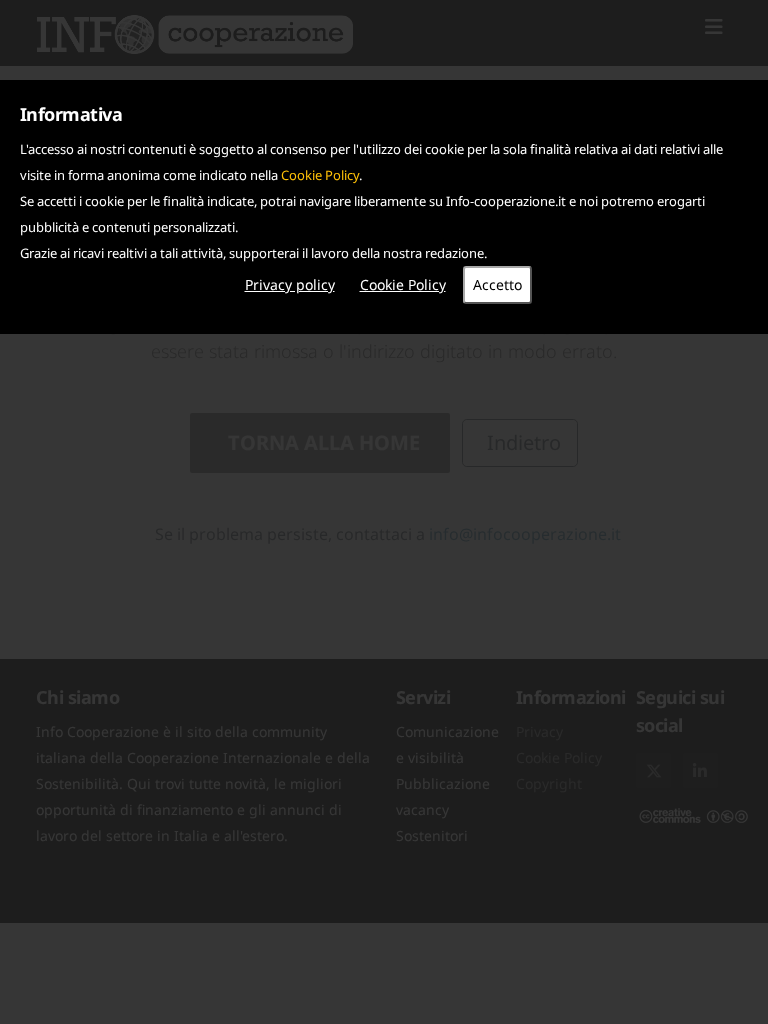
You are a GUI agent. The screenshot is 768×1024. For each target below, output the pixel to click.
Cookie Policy (320, 175)
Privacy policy (290, 284)
